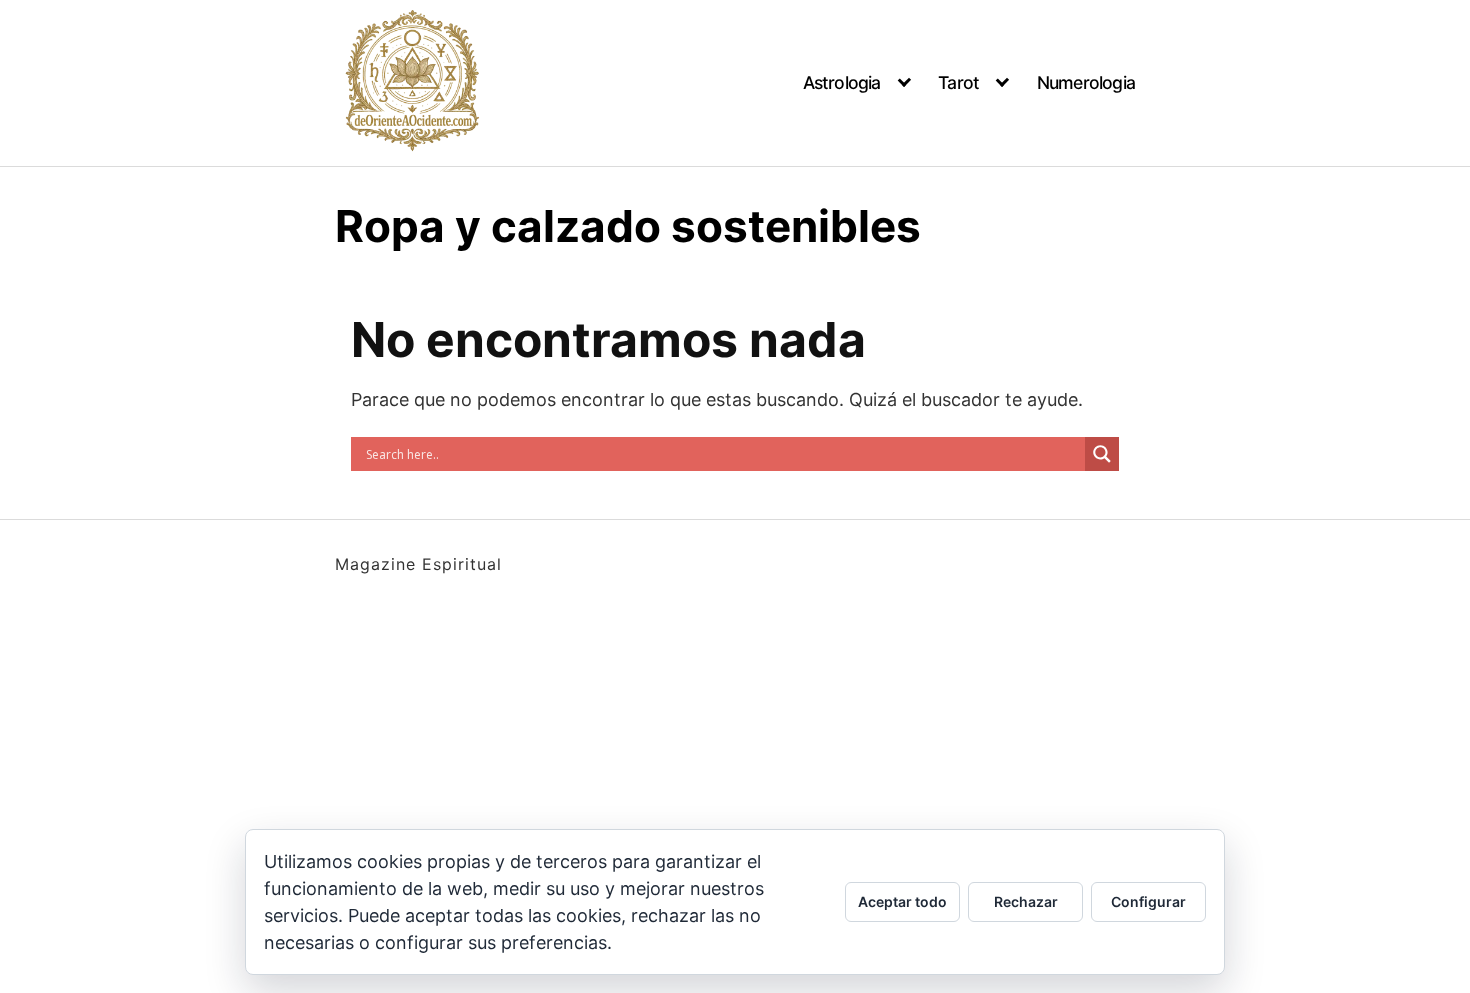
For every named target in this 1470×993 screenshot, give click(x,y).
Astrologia (842, 82)
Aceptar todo (902, 901)
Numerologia (1086, 82)
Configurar (1148, 901)
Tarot (958, 82)
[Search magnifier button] (1102, 454)
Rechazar (1026, 901)
